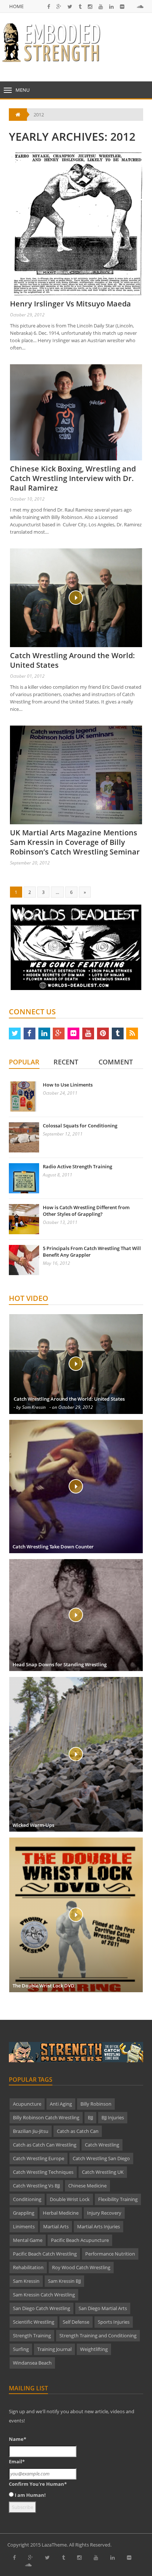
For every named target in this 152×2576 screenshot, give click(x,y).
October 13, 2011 (60, 1222)
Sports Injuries (114, 2322)
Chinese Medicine (87, 2186)
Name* (18, 2439)
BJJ (90, 2117)
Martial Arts (56, 2226)
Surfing (21, 2349)
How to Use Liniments (68, 1085)
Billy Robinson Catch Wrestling (46, 2117)
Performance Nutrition (110, 2254)
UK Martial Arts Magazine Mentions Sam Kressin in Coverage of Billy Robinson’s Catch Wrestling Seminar (75, 842)
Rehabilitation (28, 2267)
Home (16, 6)
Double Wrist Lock (70, 2199)
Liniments (24, 2226)
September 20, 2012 (30, 863)
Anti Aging (61, 2104)
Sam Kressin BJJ (64, 2281)
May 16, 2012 (56, 1263)
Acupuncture (27, 2104)
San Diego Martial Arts (103, 2308)
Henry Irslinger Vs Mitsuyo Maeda (70, 304)
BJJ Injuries (113, 2117)
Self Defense (76, 2322)
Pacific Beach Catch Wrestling (45, 2254)
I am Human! (30, 2495)
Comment (116, 1062)
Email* (17, 2461)
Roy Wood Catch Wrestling (81, 2267)
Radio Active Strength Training (77, 1166)
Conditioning (27, 2199)
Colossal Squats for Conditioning (80, 1126)
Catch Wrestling (102, 2145)
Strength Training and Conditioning (98, 2335)
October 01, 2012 (27, 676)
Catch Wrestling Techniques (43, 2172)
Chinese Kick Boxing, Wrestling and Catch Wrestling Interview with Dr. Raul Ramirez (73, 478)
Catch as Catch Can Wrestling (45, 2145)
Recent (66, 1062)
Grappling (24, 2213)
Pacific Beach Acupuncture (80, 2240)
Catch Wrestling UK (103, 2172)
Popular (24, 1062)
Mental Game (28, 2240)
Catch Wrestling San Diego (101, 2158)
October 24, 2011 (60, 1093)
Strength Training (32, 2335)
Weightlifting (94, 2349)
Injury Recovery (104, 2213)
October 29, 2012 (27, 315)
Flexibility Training (118, 2199)
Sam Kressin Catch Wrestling (44, 2295)
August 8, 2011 (58, 1175)
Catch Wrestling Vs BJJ (36, 2186)
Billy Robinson (96, 2104)
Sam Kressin (26, 2281)
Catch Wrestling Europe (39, 2158)
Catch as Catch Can (78, 2131)
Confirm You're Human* (38, 2484)
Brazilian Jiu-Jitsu (31, 2131)
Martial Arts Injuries (99, 2226)
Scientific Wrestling (34, 2322)
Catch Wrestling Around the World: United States (72, 660)
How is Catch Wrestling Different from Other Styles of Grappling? (86, 1211)
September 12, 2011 (63, 1134)
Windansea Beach (32, 2363)
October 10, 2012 (27, 499)
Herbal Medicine (61, 2213)
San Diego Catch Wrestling (42, 2308)
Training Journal (54, 2349)
